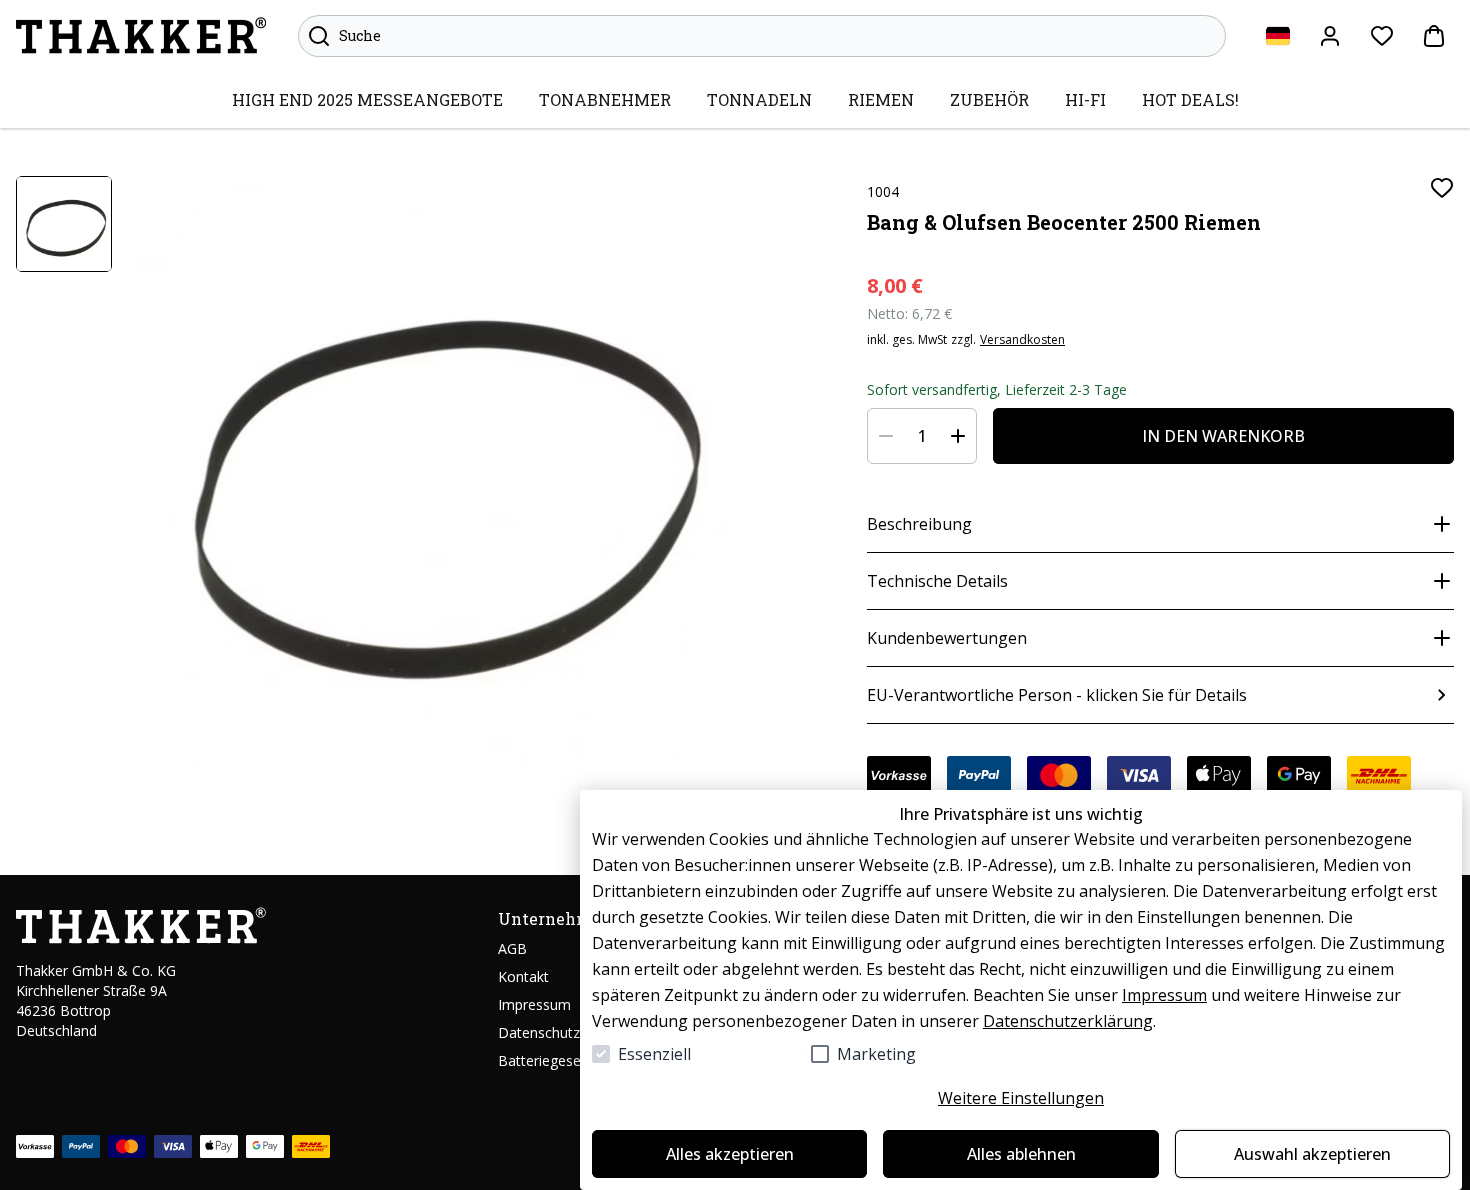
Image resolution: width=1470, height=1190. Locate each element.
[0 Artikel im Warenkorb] (1434, 36)
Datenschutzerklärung (1068, 1021)
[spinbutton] (922, 436)
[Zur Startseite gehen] (141, 36)
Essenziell (654, 1054)
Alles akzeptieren (730, 1154)
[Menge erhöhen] (958, 436)
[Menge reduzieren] (886, 436)
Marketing (876, 1054)
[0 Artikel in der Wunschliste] (1382, 36)
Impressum (1164, 995)
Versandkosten (1022, 340)
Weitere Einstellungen (1021, 1098)
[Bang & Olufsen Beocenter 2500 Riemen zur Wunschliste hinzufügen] (1442, 188)
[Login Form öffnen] (1330, 36)
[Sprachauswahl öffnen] (1278, 36)
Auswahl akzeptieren (1312, 1154)
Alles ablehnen (1021, 1154)
